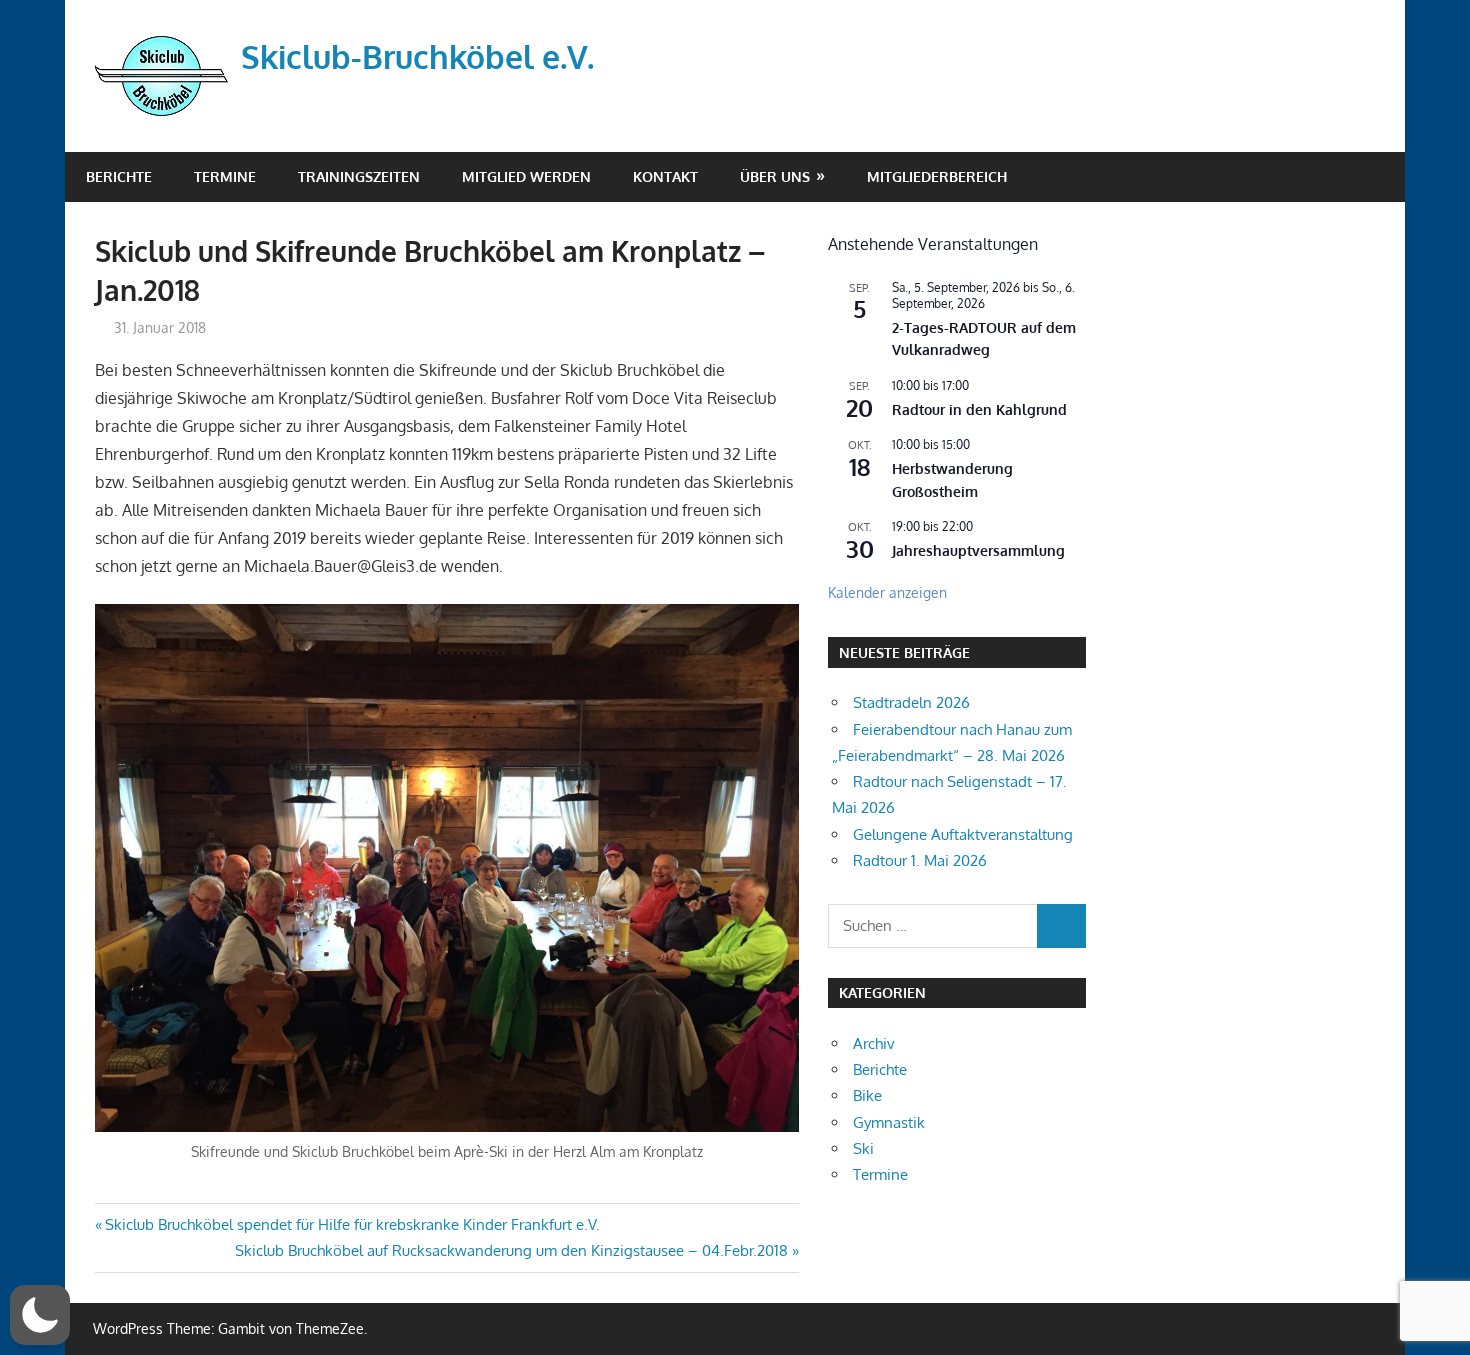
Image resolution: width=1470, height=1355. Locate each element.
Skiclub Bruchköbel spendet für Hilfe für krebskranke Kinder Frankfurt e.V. (352, 1224)
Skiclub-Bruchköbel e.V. (417, 56)
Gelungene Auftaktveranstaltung (963, 834)
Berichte (119, 176)
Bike (867, 1095)
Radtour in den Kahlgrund (979, 409)
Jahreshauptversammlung (978, 550)
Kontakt (665, 176)
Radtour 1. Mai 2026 (920, 860)
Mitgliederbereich (937, 176)
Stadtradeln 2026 (911, 702)
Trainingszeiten (359, 176)
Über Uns (775, 176)
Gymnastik (889, 1122)
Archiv (874, 1043)
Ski (863, 1148)
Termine (225, 176)
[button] (40, 1315)
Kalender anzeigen (887, 592)
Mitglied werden (526, 176)
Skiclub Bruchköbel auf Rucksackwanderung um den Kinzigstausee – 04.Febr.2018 (511, 1250)
